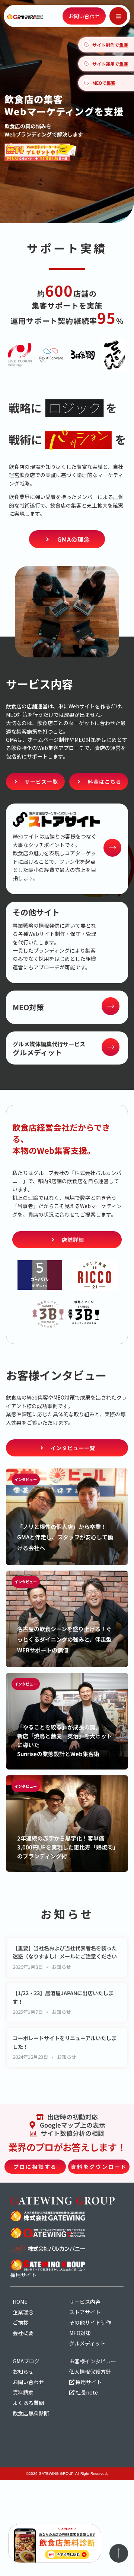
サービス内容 (85, 2302)
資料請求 (23, 2392)
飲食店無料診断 (31, 2413)
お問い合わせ (28, 2382)
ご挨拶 (20, 2322)
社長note (86, 2392)
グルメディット (87, 2343)
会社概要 (23, 2333)
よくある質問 (28, 2403)
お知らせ (61, 1967)
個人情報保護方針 (90, 2371)
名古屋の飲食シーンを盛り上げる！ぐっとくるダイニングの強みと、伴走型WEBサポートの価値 (64, 1640)
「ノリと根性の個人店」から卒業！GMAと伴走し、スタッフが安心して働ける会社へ (65, 1537)
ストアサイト (85, 2312)
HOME (20, 2302)
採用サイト (88, 2382)
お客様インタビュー (93, 2361)
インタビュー (26, 1479)
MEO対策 (80, 2333)
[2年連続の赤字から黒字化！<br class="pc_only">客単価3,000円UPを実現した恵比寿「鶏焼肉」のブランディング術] (67, 1823)
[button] (118, 16)
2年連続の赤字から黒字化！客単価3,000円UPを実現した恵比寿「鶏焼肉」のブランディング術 (66, 1847)
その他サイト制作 (90, 2322)
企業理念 (23, 2312)
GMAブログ (26, 2361)
